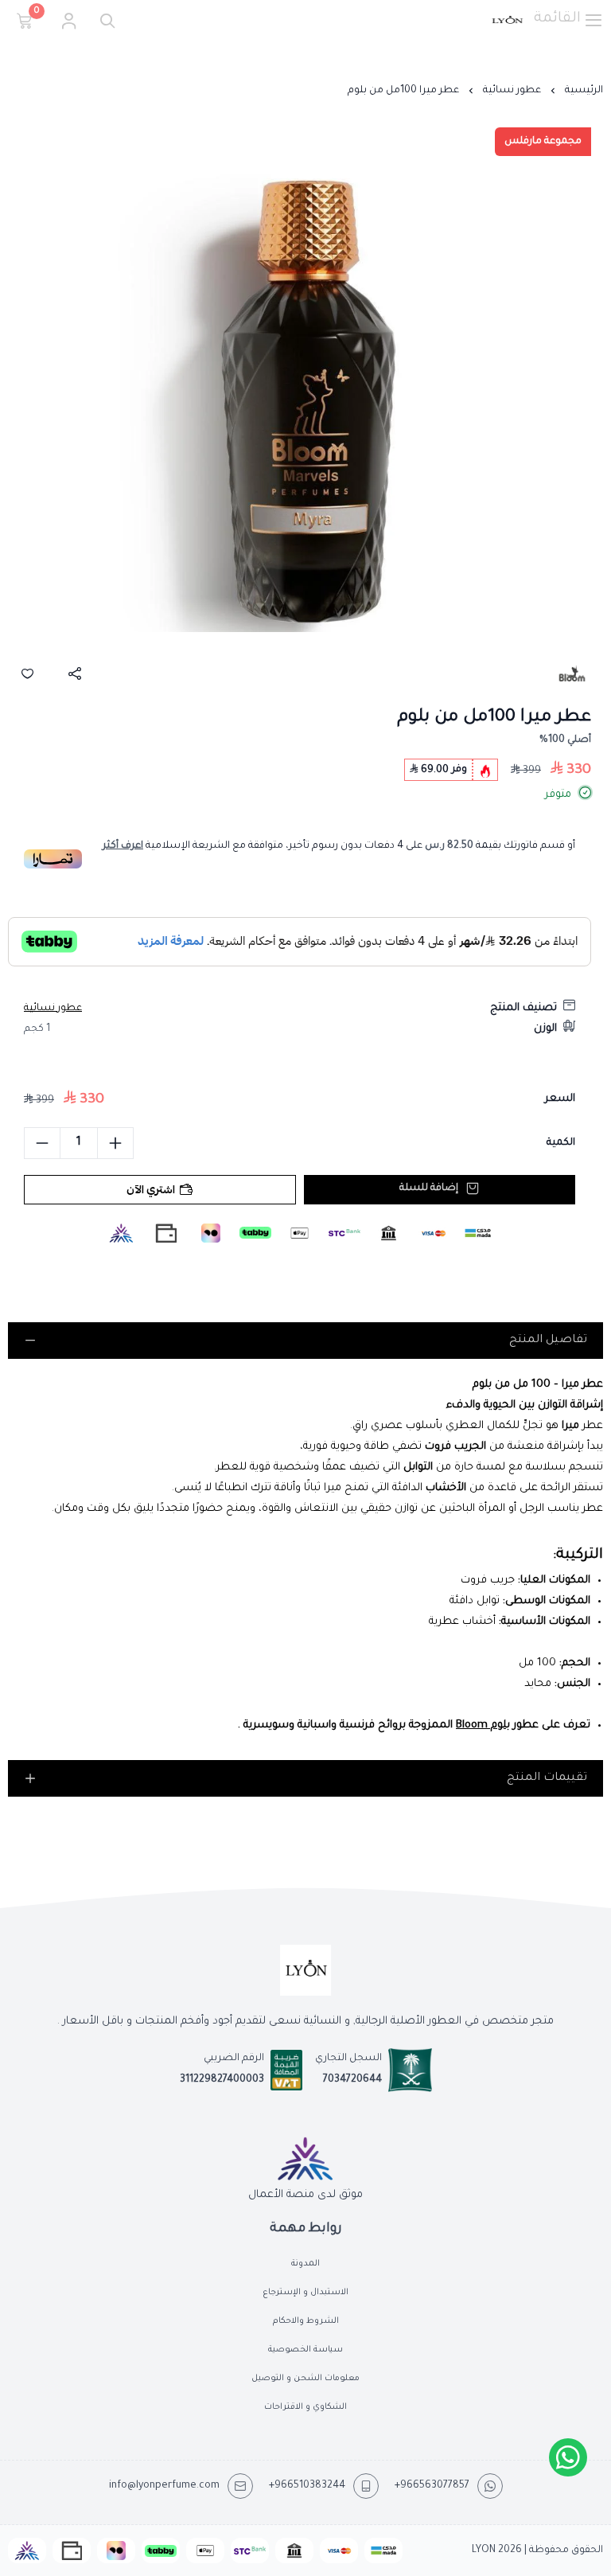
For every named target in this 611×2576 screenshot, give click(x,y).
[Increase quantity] (115, 1143)
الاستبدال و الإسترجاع (305, 2293)
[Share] (75, 673)
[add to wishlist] (27, 673)
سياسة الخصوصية (305, 2350)
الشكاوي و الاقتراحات (305, 2407)
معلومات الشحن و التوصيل (305, 2379)
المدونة (305, 2264)
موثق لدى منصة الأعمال (305, 2194)
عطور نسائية (512, 91)
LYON (484, 2551)
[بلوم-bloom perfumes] (572, 673)
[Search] (104, 21)
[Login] (68, 21)
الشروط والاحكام (306, 2321)
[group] (305, 400)
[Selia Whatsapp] (568, 2457)
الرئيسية (584, 91)
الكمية (561, 1143)
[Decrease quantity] (42, 1143)
